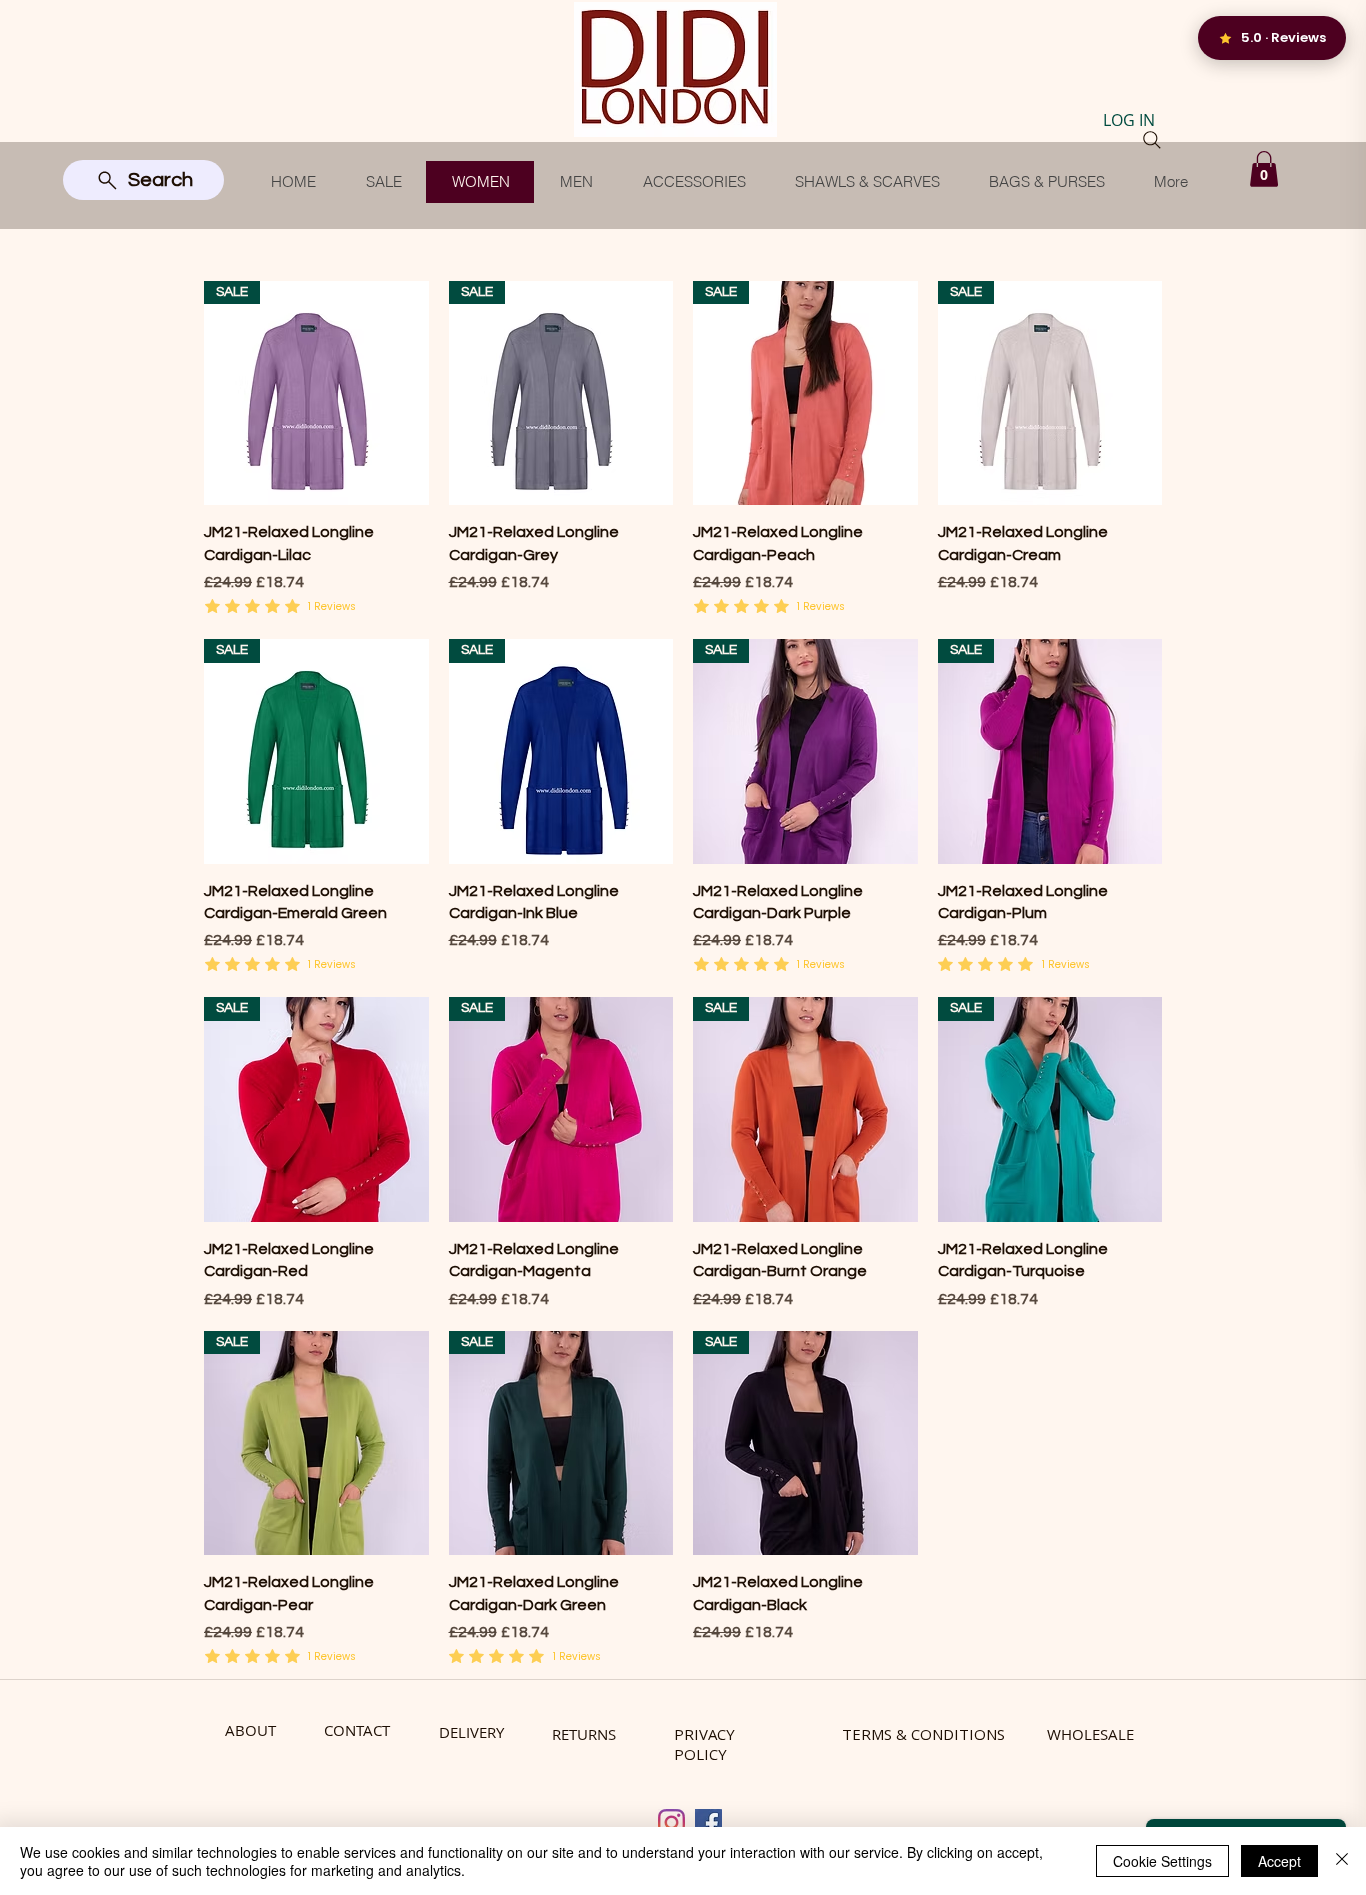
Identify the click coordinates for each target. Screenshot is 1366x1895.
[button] (1264, 169)
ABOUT (250, 1730)
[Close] (1342, 1861)
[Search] (1152, 140)
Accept (1279, 1861)
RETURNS (584, 1734)
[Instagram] (671, 1822)
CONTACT (357, 1730)
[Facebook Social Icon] (708, 1822)
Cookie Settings (1162, 1861)
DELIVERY (471, 1732)
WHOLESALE (1090, 1734)
